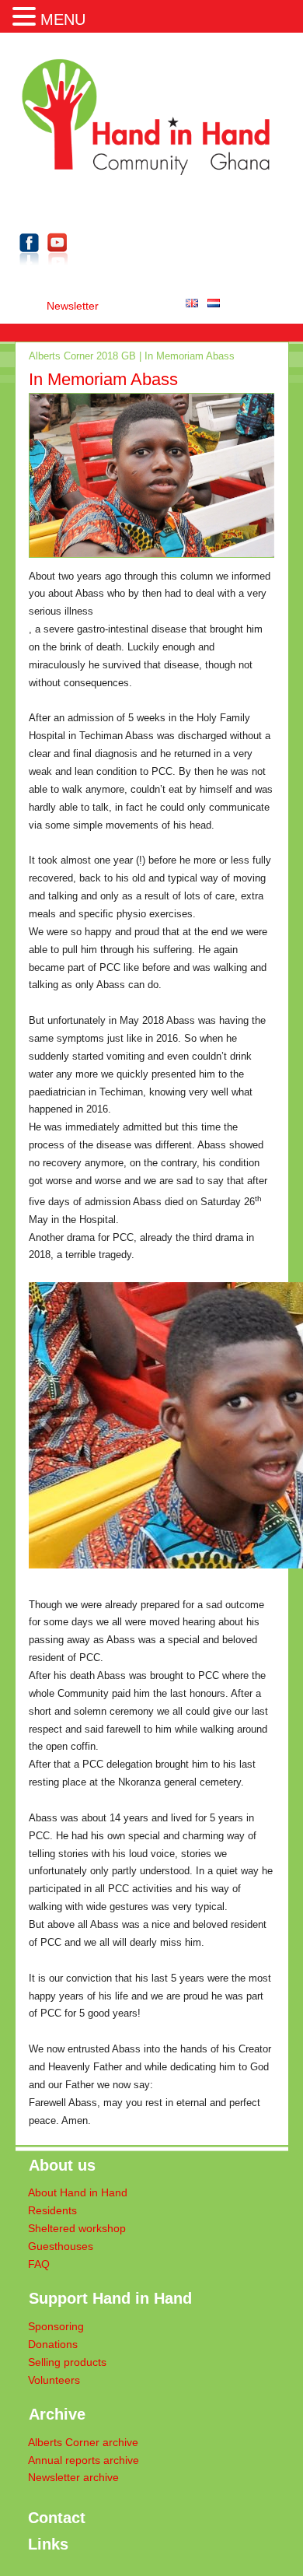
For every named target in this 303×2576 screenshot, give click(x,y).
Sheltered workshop (77, 2229)
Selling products (67, 2362)
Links (48, 2544)
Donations (53, 2345)
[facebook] (30, 268)
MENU (63, 19)
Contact (57, 2518)
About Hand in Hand (78, 2193)
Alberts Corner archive (83, 2443)
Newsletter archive (73, 2478)
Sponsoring (56, 2327)
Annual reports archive (84, 2460)
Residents (52, 2211)
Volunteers (54, 2380)
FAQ (39, 2264)
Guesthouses (61, 2247)
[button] (26, 15)
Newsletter (73, 306)
